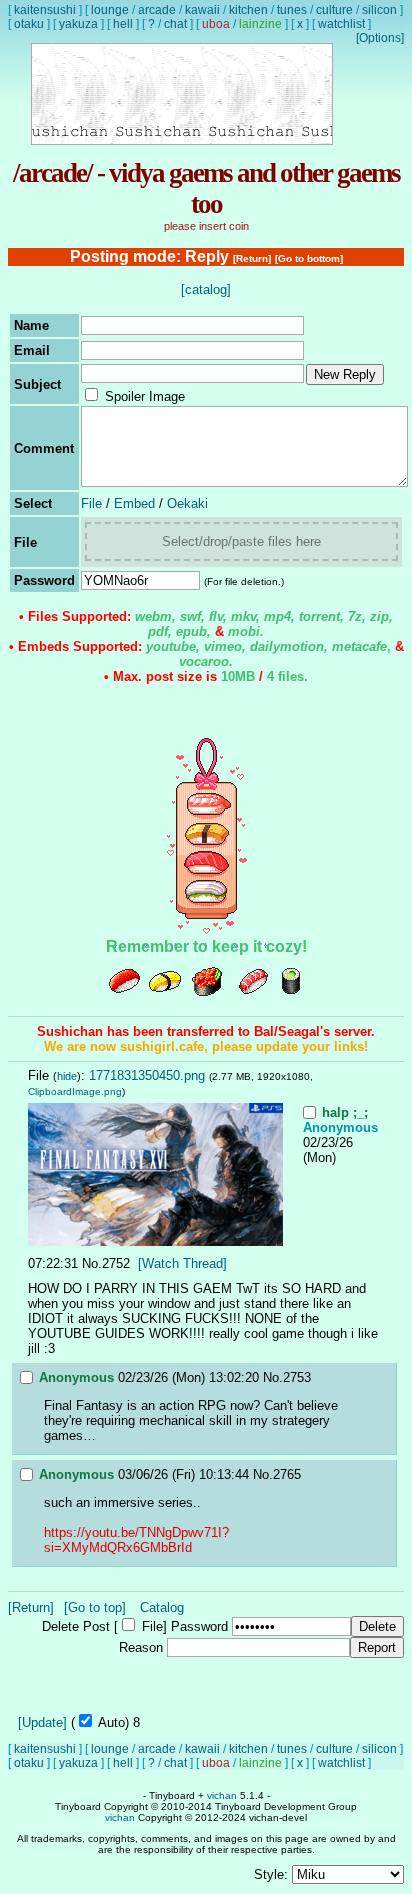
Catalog (162, 1607)
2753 (297, 1377)
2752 (116, 1263)
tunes (292, 10)
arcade (157, 10)
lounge (110, 10)
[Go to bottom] (309, 258)
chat (175, 24)
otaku (29, 24)
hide (67, 1076)
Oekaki (187, 503)
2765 (287, 1474)
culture (334, 10)
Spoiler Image (145, 396)
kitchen (248, 10)
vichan (222, 1795)
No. (92, 1263)
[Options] (380, 38)
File (91, 503)
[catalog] (206, 289)
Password (199, 1626)
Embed (134, 503)
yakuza (78, 24)
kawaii (202, 10)
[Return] (252, 258)
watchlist (341, 24)
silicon (379, 10)
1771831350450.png (147, 1075)
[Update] (42, 1722)
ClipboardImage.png (75, 1091)
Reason (141, 1647)
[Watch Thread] (182, 1263)
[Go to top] (95, 1607)
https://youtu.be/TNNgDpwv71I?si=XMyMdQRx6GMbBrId (136, 1540)
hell (123, 24)
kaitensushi (45, 10)
